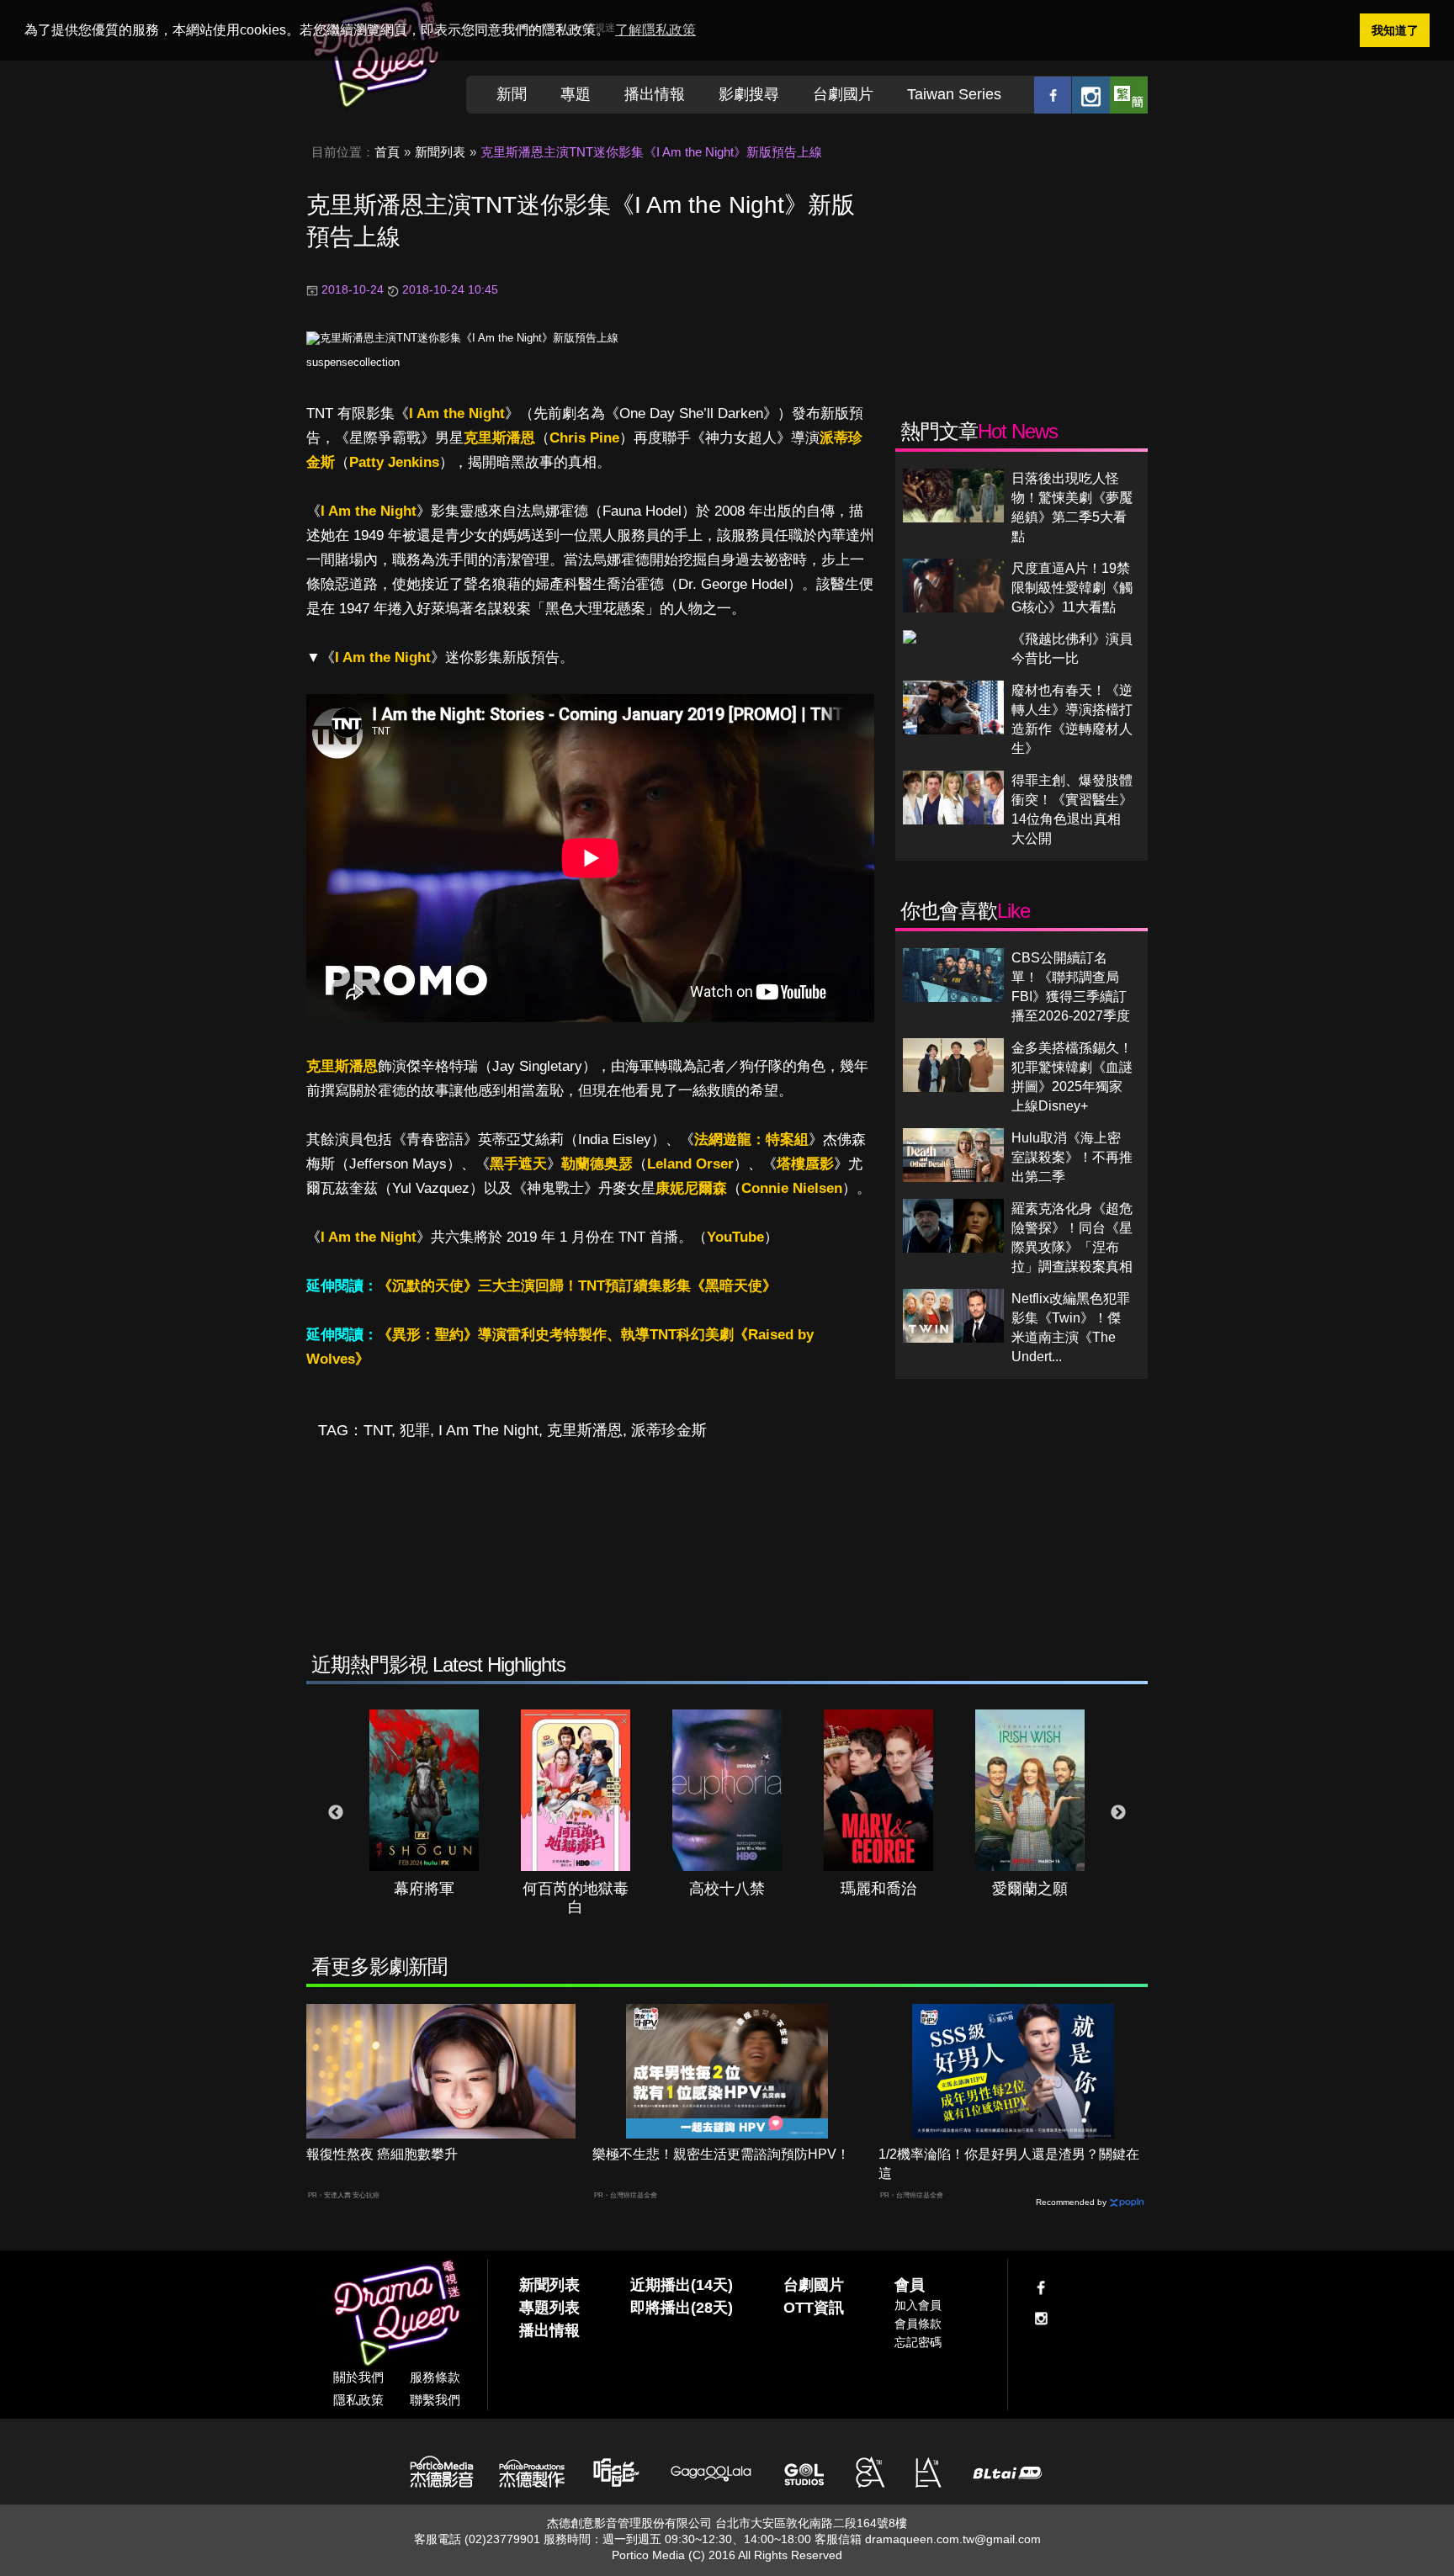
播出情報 (655, 94)
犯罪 (415, 1430)
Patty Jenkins (394, 462)
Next (1118, 1813)
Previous (336, 1813)
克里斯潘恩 (499, 438)
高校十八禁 (727, 1889)
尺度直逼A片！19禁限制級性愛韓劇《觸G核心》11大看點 (1072, 588)
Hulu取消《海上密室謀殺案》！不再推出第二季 (1072, 1157)
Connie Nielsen (792, 1188)
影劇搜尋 (749, 94)
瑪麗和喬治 (878, 1889)
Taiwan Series (954, 94)
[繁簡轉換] (1129, 95)
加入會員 (918, 2305)
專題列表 (549, 2308)
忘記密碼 (918, 2342)
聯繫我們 (435, 2400)
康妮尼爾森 (691, 1188)
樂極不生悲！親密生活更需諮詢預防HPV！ (721, 2154)
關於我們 (358, 2377)
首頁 (387, 152)
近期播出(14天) (682, 2285)
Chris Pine (584, 438)
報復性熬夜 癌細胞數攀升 (382, 2154)
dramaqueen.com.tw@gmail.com (953, 2539)
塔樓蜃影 (805, 1164)
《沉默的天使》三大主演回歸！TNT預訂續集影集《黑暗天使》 (577, 1286)
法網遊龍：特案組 (751, 1140)
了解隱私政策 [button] (655, 30)
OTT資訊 (814, 2308)
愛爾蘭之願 (1030, 1889)
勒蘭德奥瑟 (597, 1164)
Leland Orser (690, 1164)
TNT (377, 1430)
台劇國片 (843, 94)
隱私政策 (358, 2400)
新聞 (512, 94)
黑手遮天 (518, 1164)
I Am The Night (488, 1430)
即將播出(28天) (682, 2308)
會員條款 (918, 2324)
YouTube (735, 1237)
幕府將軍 (424, 1889)
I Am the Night (457, 413)
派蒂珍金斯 (669, 1430)
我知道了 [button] (1395, 30)
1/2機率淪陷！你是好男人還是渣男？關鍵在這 (1009, 2164)
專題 (576, 94)
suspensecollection (353, 362)
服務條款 (435, 2377)
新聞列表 (440, 152)
